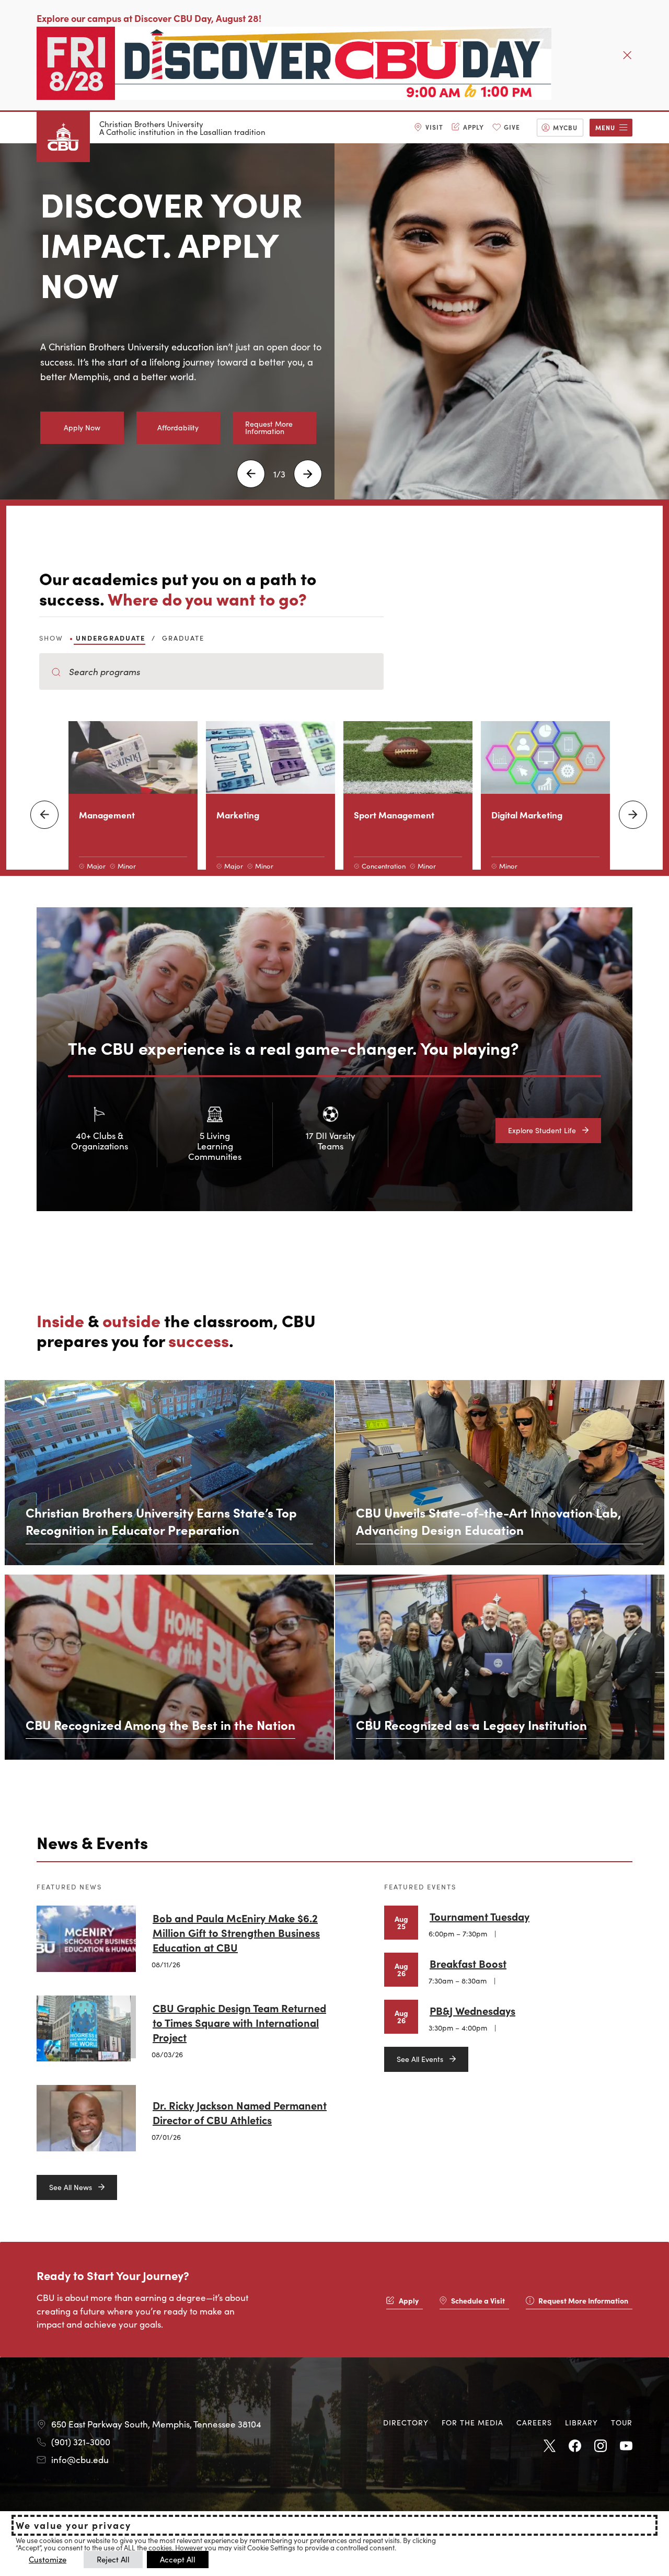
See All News (71, 2187)
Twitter (549, 2446)
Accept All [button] (178, 2559)
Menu (605, 127)
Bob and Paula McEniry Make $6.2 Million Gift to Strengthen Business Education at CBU (236, 1932)
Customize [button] (48, 2559)
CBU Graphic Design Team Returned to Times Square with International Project (239, 2022)
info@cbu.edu (80, 2459)
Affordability (178, 427)
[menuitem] (429, 128)
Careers (534, 2422)
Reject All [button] (113, 2559)
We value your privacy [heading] (73, 2525)
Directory (406, 2422)
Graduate (183, 638)
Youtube (626, 2446)
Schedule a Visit (478, 2300)
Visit (434, 127)
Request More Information (269, 427)
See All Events (420, 2059)
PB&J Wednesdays (472, 2010)
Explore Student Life (542, 1130)
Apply (474, 127)
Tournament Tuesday (480, 1916)
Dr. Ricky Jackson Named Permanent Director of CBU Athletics (240, 2112)
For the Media (472, 2422)
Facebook (575, 2446)
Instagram (601, 2446)
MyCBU (565, 127)
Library (581, 2422)
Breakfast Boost (468, 1963)
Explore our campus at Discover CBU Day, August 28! (149, 18)
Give (512, 127)
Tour (622, 2422)
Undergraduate (111, 638)
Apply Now (82, 427)
